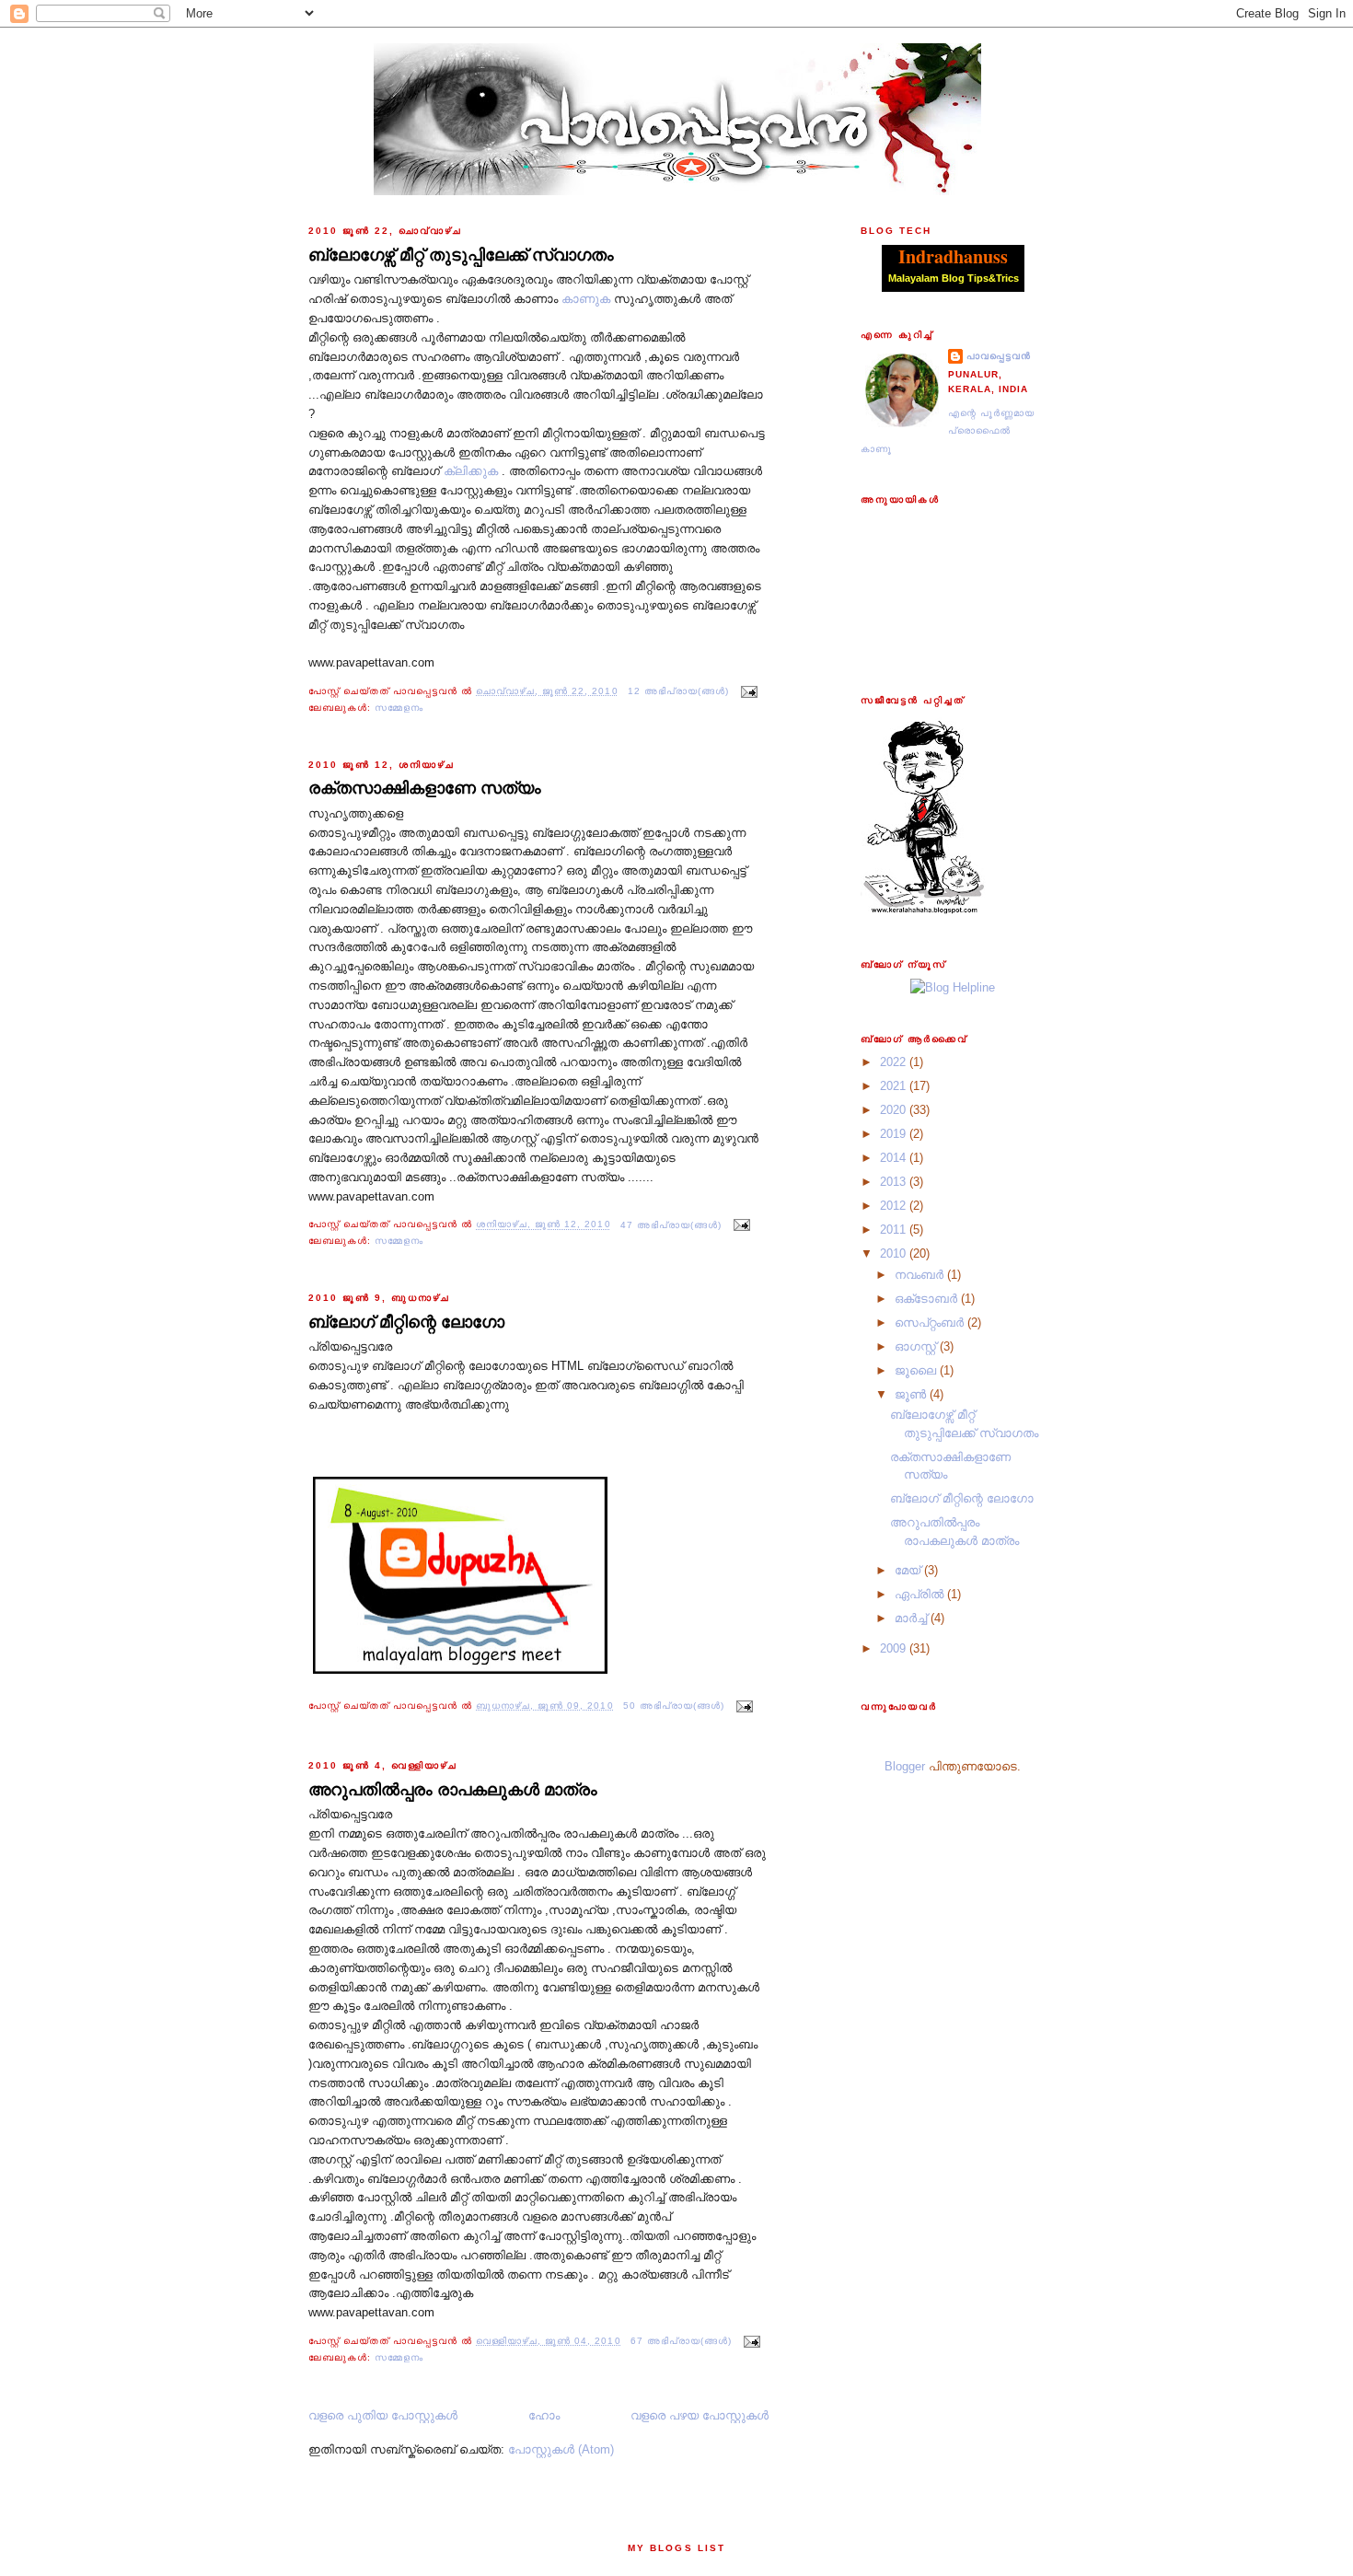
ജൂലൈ (917, 1370)
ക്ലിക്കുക (471, 471)
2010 (895, 1253)
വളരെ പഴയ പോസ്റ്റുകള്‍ (700, 2415)
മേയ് (909, 1570)
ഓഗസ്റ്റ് (917, 1346)
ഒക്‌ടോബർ (928, 1299)
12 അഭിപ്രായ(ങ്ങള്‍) (678, 691)
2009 (895, 1648)
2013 (895, 1182)
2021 (895, 1086)
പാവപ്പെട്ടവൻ (999, 356)
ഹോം (544, 2415)
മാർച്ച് (913, 1618)
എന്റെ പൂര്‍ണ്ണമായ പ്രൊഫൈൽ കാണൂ (948, 431)
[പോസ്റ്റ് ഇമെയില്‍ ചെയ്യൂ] (747, 691)
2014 (895, 1158)
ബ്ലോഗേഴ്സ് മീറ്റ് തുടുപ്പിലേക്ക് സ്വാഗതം (461, 255)
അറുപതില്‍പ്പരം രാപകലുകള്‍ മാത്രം (453, 1790)
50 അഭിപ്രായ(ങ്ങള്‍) (674, 1706)
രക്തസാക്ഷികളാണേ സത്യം (425, 788)
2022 (895, 1062)
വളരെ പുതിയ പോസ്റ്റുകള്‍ (383, 2415)
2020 (895, 1110)
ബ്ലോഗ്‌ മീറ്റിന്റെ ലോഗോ (406, 1322)
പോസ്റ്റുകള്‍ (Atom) (561, 2449)
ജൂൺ (912, 1394)
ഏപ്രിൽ (921, 1594)
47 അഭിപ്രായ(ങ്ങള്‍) (671, 1225)
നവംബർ (921, 1275)
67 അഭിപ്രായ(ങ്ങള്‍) (681, 2341)
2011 (895, 1230)
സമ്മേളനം (399, 708)
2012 (895, 1206)
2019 (895, 1134)
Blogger (905, 1766)
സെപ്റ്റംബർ (931, 1323)
